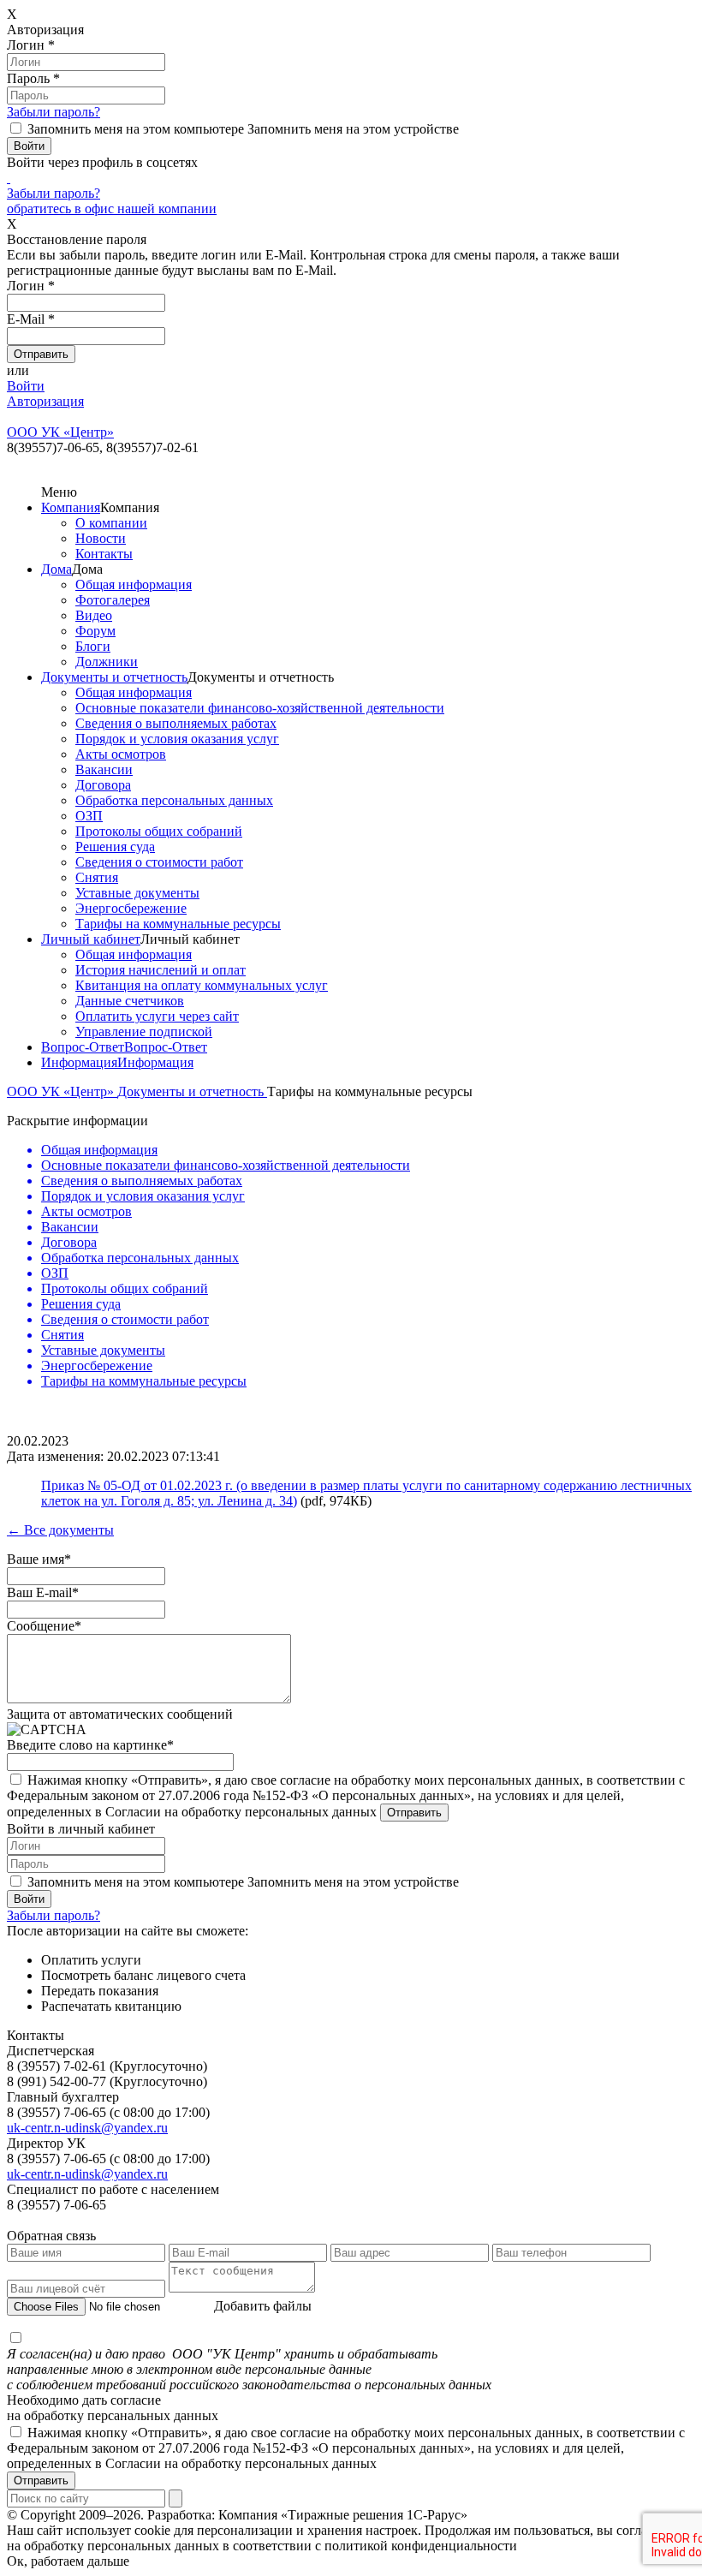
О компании (111, 523)
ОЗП (89, 816)
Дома (57, 569)
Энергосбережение (131, 908)
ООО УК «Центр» (62, 1091)
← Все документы (60, 1530)
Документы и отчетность (114, 677)
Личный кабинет (91, 939)
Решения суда (115, 847)
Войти (26, 386)
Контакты (104, 554)
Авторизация (45, 401)
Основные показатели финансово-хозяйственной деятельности (260, 708)
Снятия (97, 877)
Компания (71, 507)
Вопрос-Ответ (83, 1047)
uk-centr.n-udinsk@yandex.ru (87, 2128)
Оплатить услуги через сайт (157, 1016)
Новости (101, 538)
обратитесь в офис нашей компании (112, 209)
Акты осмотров (121, 754)
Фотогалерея (113, 600)
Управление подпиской (144, 1032)
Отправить (41, 2481)
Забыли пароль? (54, 112)
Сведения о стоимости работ (159, 862)
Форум (95, 631)
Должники (107, 662)
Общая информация (134, 584)
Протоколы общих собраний (159, 831)
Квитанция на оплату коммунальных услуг (202, 985)
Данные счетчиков (130, 1001)
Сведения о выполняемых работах (176, 723)
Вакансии (104, 769)
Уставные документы (137, 893)
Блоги (93, 646)
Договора (103, 785)
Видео (94, 615)
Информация (79, 1062)
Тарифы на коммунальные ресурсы (178, 924)
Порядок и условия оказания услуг (177, 739)
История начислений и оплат (161, 970)
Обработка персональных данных (174, 800)
